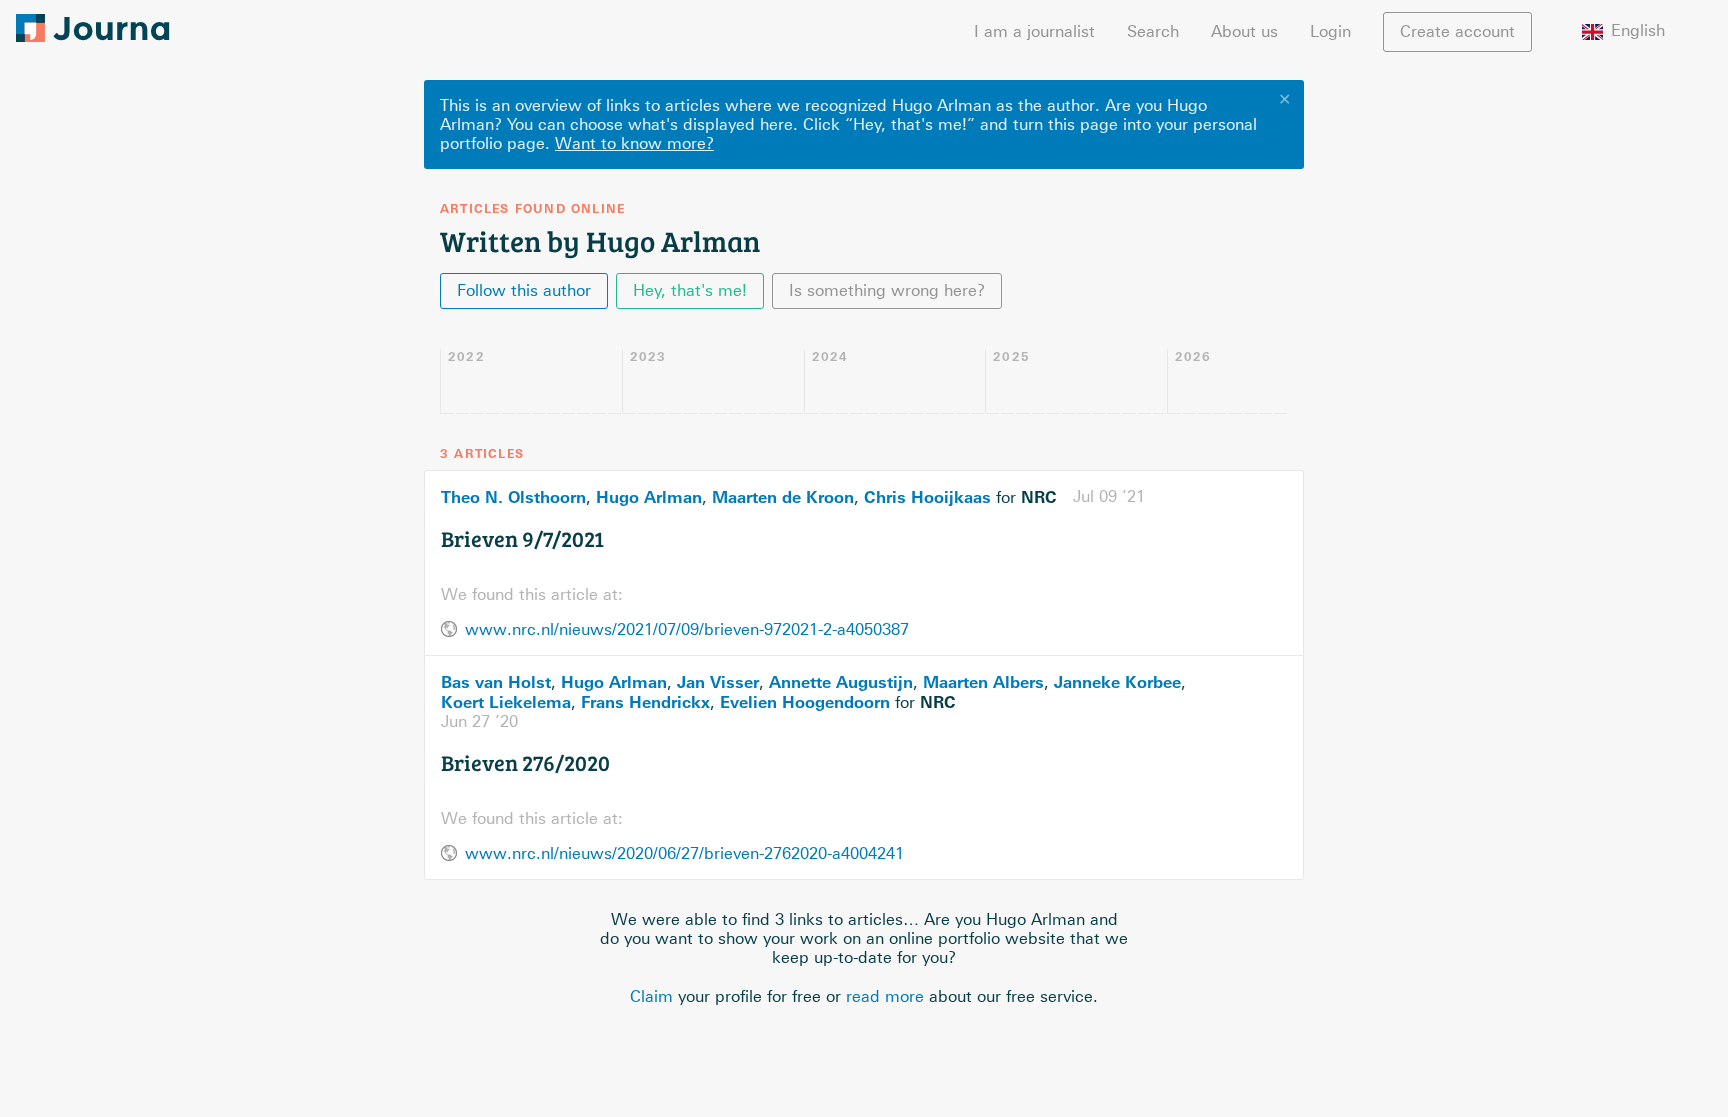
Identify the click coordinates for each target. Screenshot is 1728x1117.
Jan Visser (718, 682)
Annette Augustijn (841, 682)
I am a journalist (1034, 31)
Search (1153, 31)
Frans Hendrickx (645, 702)
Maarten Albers (983, 682)
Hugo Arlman (649, 497)
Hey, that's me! (690, 290)
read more (885, 996)
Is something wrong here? (887, 290)
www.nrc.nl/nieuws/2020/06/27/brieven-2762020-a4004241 (684, 853)
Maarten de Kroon (783, 497)
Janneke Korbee (1117, 682)
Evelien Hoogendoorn (805, 702)
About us (1244, 31)
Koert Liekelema (506, 702)
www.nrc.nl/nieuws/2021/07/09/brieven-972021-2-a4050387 (687, 629)
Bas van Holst (496, 682)
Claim (651, 996)
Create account (1457, 31)
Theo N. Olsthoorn (513, 497)
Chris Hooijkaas (927, 497)
